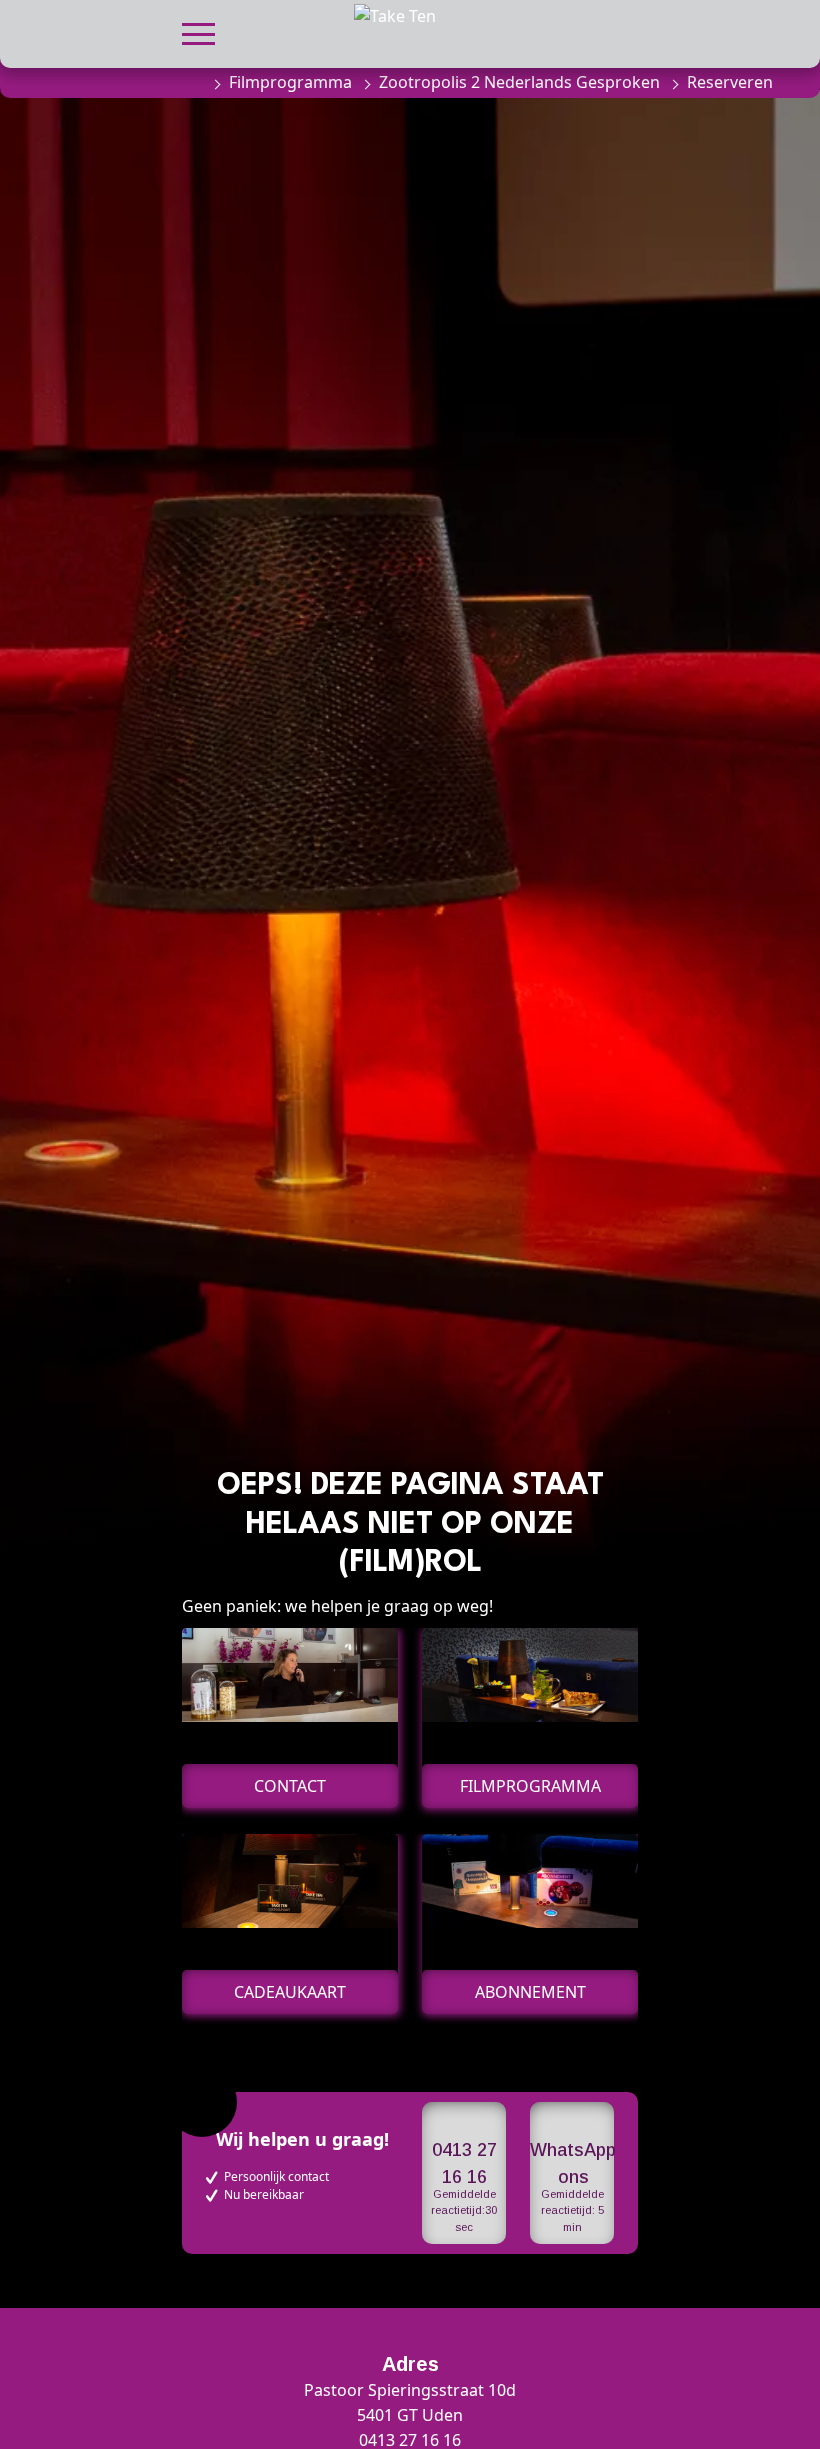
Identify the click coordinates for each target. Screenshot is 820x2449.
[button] (198, 31)
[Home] (192, 82)
